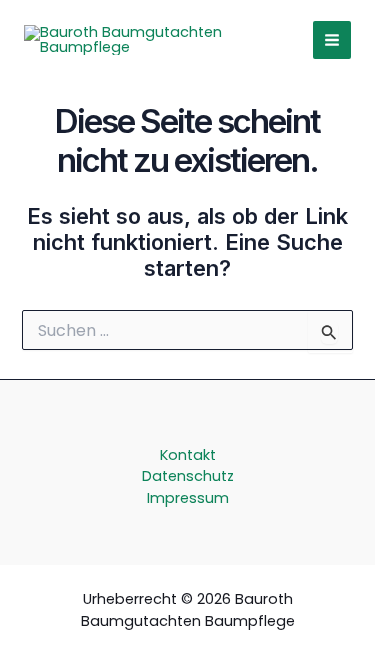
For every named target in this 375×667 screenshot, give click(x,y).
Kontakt (188, 455)
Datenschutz (188, 476)
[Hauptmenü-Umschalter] (332, 40)
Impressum (188, 498)
